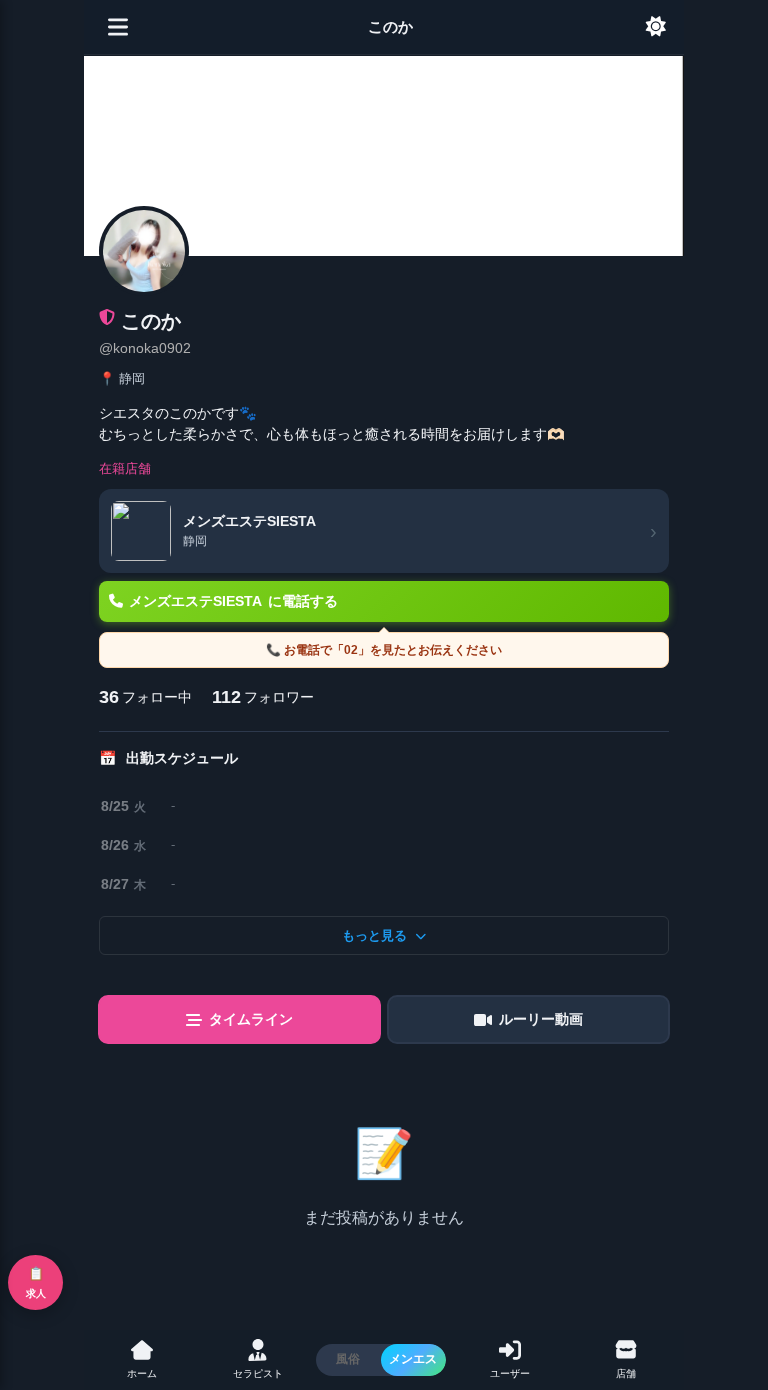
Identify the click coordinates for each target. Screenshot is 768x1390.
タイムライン (251, 1019)
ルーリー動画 (541, 1019)
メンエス (413, 1359)
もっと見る (374, 935)
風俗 (348, 1359)
